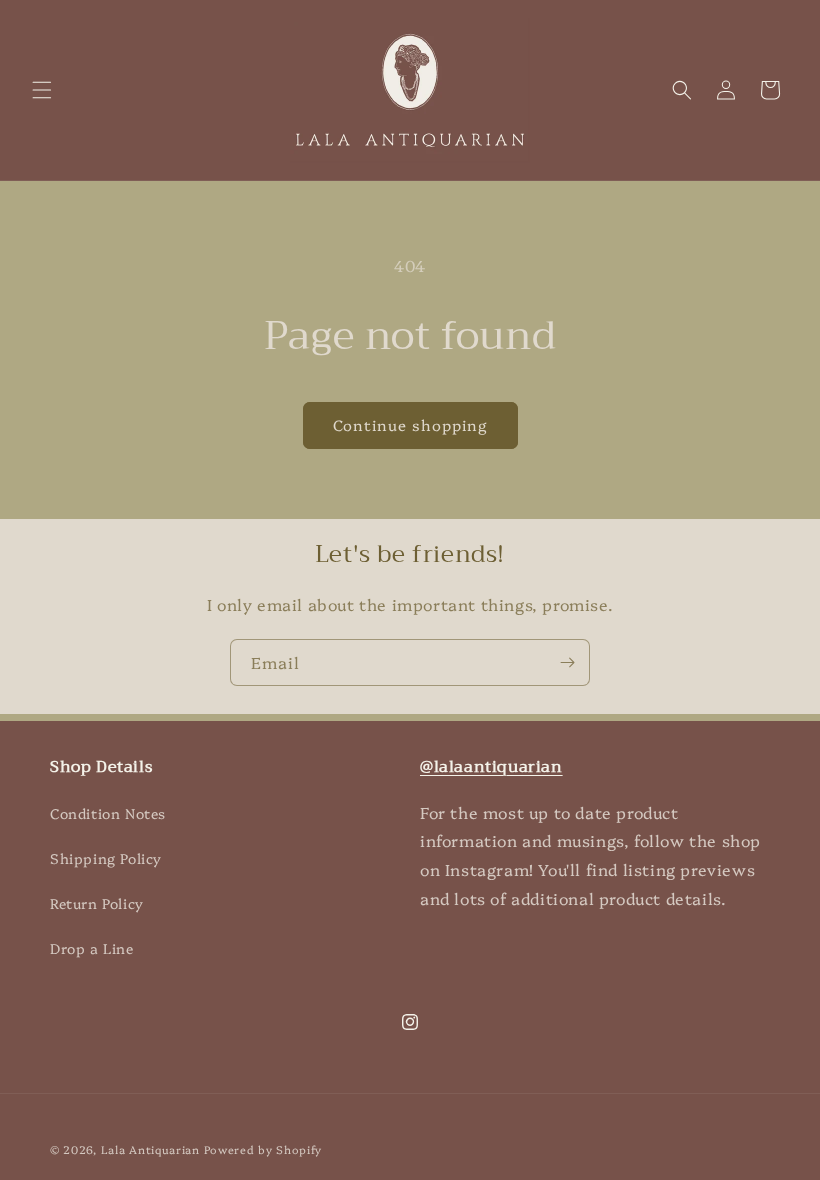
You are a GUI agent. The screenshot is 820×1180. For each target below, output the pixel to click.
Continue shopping (410, 424)
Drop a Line (92, 948)
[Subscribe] (567, 662)
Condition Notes (108, 813)
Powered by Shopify (263, 1149)
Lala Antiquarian (150, 1149)
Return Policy (97, 903)
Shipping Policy (106, 858)
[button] (42, 90)
